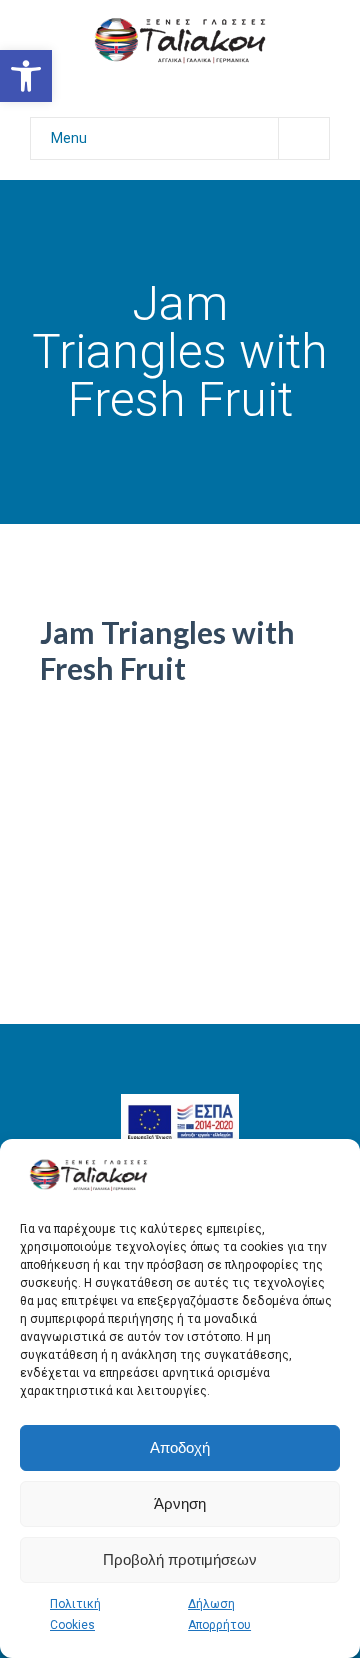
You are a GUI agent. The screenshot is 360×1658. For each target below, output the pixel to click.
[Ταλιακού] (180, 39)
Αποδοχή (180, 1447)
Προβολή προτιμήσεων (180, 1559)
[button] (26, 76)
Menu (69, 138)
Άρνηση (180, 1503)
